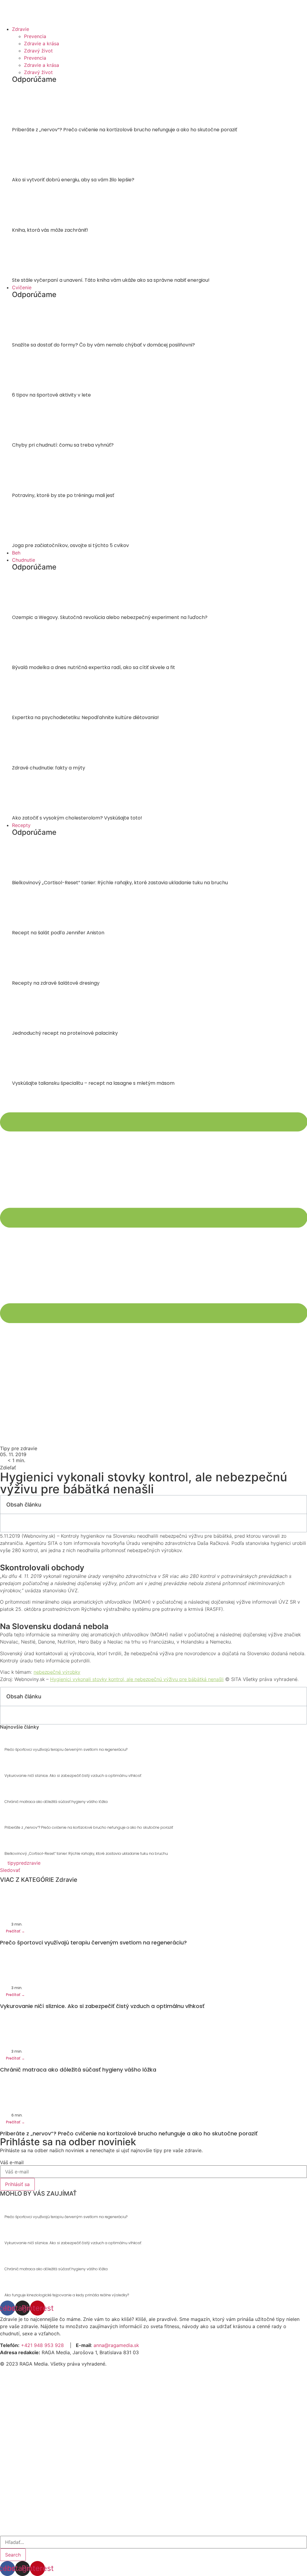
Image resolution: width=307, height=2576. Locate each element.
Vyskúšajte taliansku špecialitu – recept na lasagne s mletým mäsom (93, 1083)
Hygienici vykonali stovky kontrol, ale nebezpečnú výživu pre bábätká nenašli (137, 1679)
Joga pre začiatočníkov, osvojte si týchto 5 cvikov (70, 545)
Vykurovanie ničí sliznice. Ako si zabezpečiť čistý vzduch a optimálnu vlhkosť (73, 1776)
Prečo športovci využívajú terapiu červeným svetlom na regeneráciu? (66, 1749)
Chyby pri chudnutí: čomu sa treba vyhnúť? (63, 445)
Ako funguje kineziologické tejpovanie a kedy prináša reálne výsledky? (67, 2295)
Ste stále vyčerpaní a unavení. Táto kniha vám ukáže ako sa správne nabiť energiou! (111, 280)
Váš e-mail (12, 2162)
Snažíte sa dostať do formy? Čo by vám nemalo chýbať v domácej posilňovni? (103, 345)
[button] (10, 1870)
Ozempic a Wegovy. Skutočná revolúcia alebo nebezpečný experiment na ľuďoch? (110, 617)
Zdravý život (38, 51)
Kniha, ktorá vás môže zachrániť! (50, 230)
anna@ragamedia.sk (116, 2345)
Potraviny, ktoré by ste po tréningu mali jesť (63, 495)
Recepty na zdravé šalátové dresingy (56, 983)
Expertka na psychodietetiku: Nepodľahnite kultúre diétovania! (85, 717)
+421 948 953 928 (42, 2345)
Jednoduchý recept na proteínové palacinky (65, 1033)
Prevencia (35, 36)
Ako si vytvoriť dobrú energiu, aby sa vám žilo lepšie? (73, 180)
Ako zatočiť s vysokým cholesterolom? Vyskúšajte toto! (77, 818)
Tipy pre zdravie (19, 1448)
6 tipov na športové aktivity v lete (51, 395)
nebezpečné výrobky (57, 1672)
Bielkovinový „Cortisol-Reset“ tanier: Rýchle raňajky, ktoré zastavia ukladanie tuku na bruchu (120, 883)
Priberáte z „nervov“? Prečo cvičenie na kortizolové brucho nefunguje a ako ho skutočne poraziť (125, 130)
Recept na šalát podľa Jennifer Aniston (58, 933)
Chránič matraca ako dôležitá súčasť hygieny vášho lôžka (56, 1802)
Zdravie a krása (42, 43)
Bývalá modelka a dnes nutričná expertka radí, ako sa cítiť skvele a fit (94, 667)
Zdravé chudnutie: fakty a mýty (49, 768)
